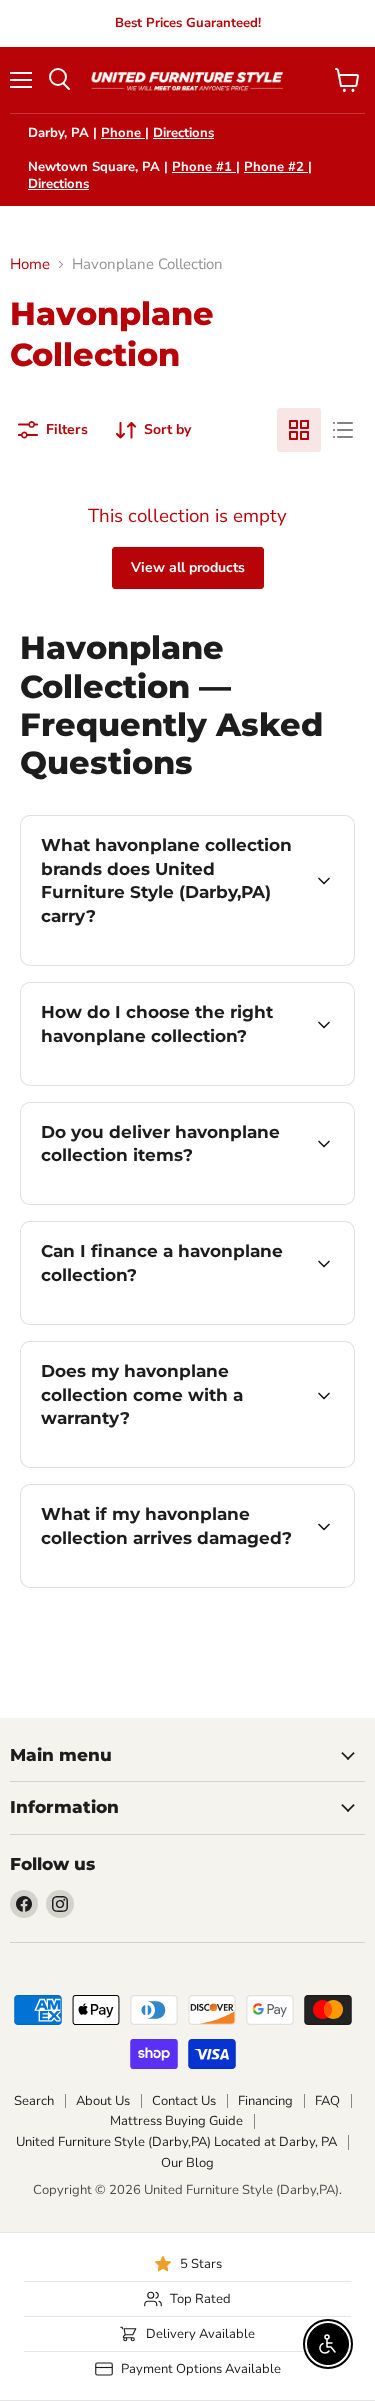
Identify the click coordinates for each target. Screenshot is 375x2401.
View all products (188, 567)
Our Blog (187, 2163)
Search (34, 2101)
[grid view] (299, 430)
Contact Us (184, 2101)
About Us (103, 2101)
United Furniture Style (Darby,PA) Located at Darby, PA (176, 2142)
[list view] (343, 430)
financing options (182, 1320)
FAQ (327, 2101)
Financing (265, 2101)
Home (30, 264)
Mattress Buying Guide (176, 2121)
